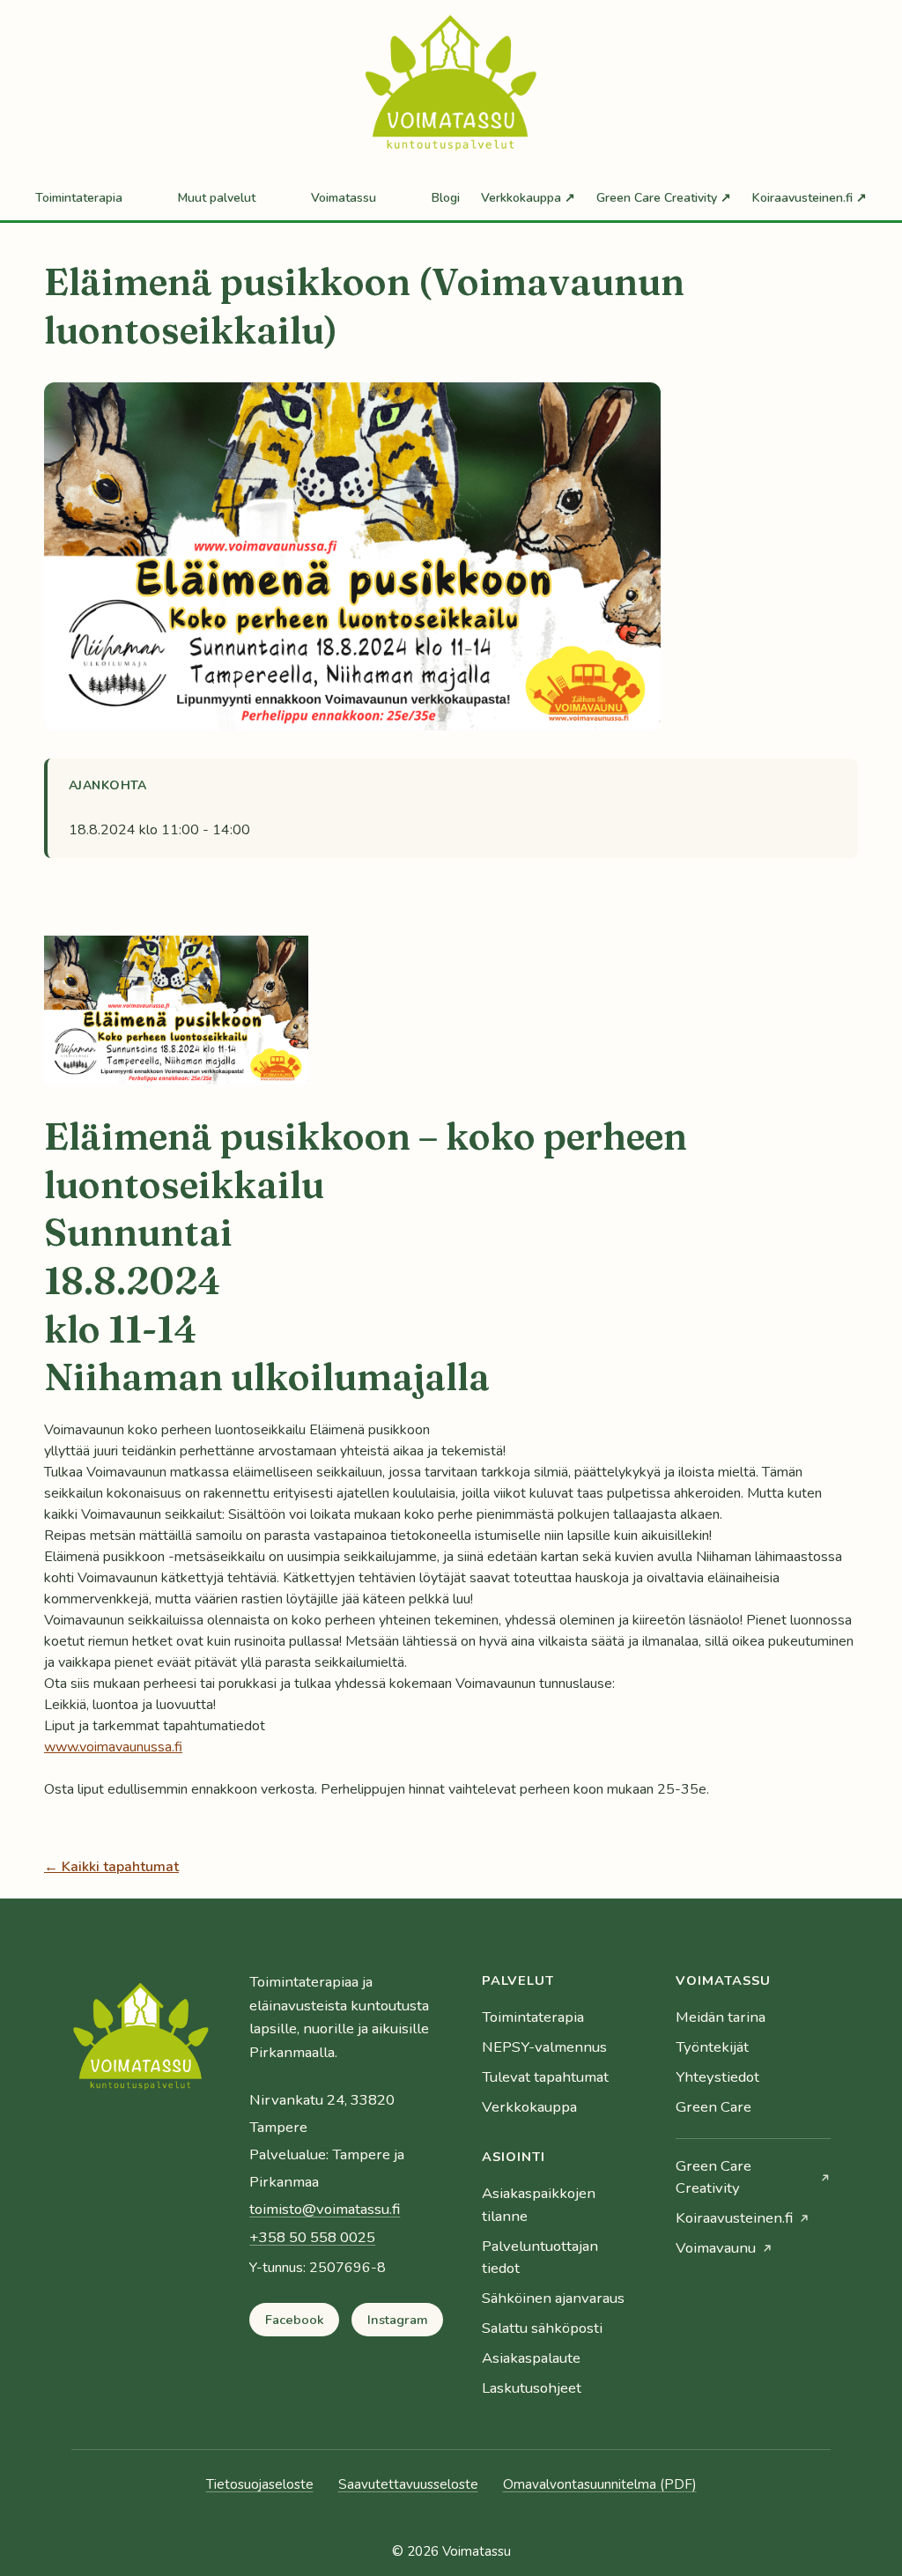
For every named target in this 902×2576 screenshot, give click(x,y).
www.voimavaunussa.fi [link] (113, 1747)
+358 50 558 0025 (312, 2237)
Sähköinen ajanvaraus (553, 2298)
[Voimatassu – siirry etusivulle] (141, 2040)
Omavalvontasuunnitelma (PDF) (600, 2484)
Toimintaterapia (79, 198)
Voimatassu (344, 198)
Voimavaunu (716, 2248)
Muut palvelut (217, 198)
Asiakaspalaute (531, 2358)
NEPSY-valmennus (544, 2047)
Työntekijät (712, 2047)
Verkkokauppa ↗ (528, 198)
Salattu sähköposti (542, 2328)
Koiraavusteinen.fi (734, 2218)
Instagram (398, 2320)
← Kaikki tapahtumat (111, 1867)
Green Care (713, 2107)
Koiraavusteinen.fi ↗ (810, 198)
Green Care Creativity (713, 2176)
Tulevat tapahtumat (545, 2077)
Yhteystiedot (717, 2077)
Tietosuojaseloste (260, 2484)
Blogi (446, 198)
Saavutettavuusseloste (408, 2484)
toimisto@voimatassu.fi (325, 2209)
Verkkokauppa (529, 2107)
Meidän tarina (721, 2017)
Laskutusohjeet (532, 2388)
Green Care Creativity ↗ (664, 198)
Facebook (295, 2320)
